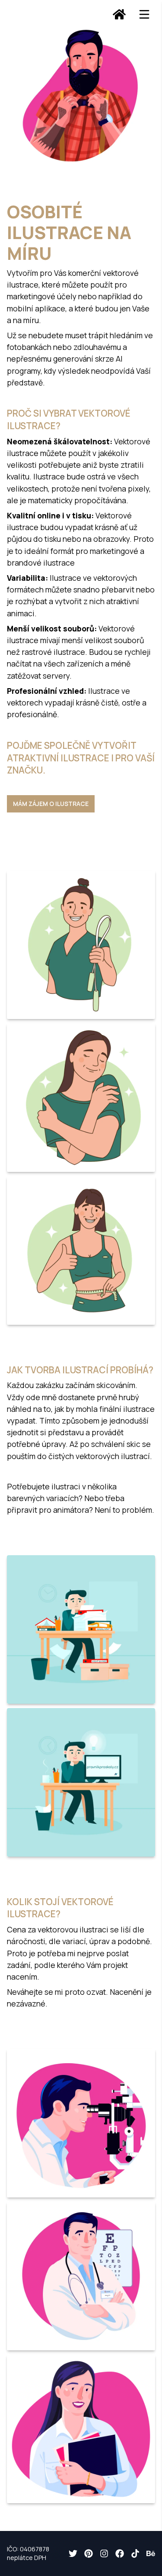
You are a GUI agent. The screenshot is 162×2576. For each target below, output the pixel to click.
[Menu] (144, 14)
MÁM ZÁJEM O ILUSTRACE (51, 804)
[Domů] (119, 14)
